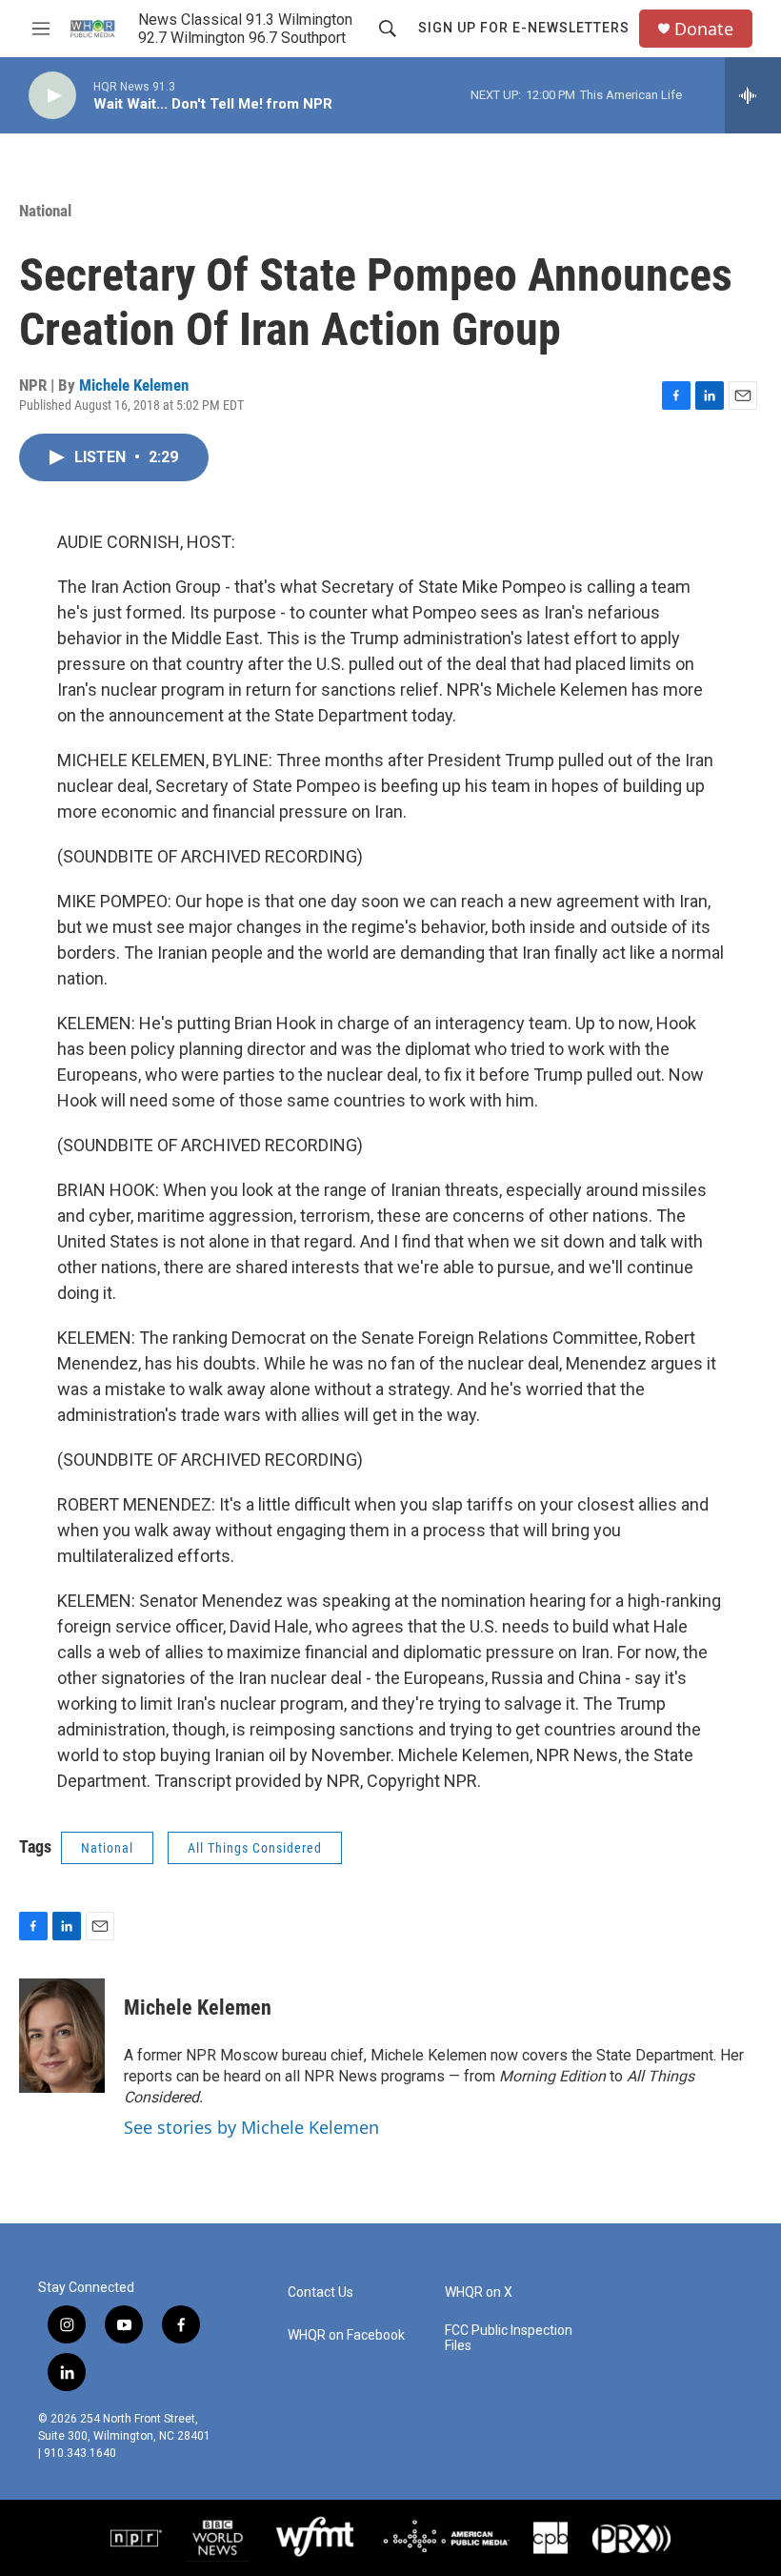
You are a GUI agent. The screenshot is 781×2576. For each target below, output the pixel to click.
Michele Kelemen (134, 385)
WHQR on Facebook (346, 2335)
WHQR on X (479, 2292)
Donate (704, 29)
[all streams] (753, 95)
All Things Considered (255, 1848)
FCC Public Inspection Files (509, 2338)
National (45, 211)
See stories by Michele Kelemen (251, 2127)
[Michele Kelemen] (62, 2036)
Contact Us (320, 2292)
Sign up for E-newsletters (524, 28)
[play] (52, 96)
